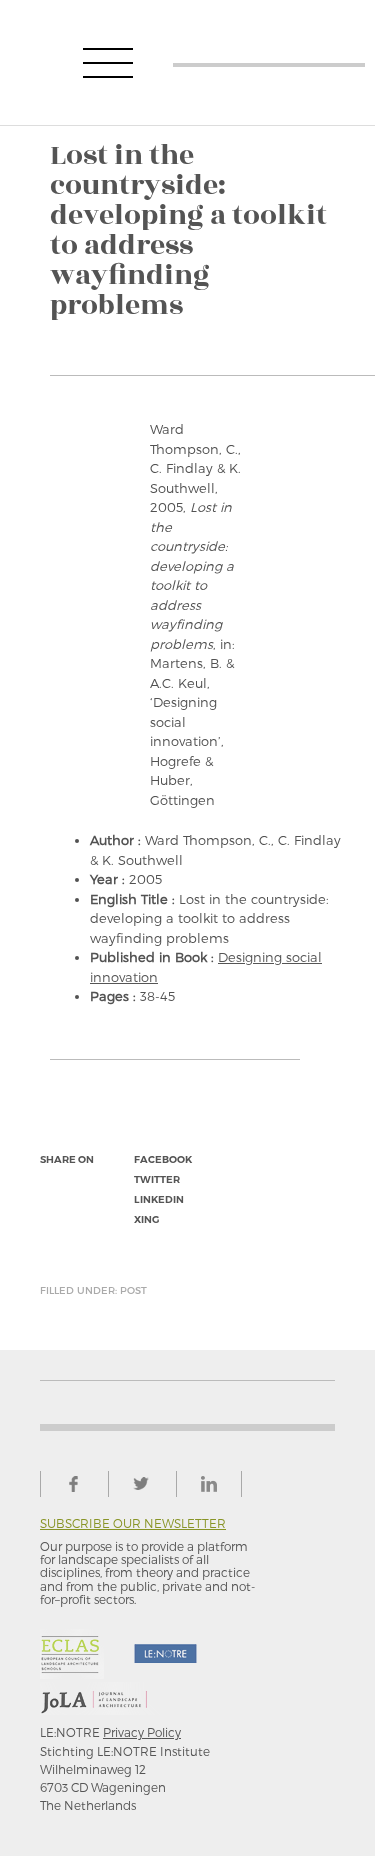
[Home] (269, 62)
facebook (163, 1159)
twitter (157, 1179)
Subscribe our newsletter (133, 1523)
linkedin (159, 1199)
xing (146, 1219)
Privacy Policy (142, 1732)
